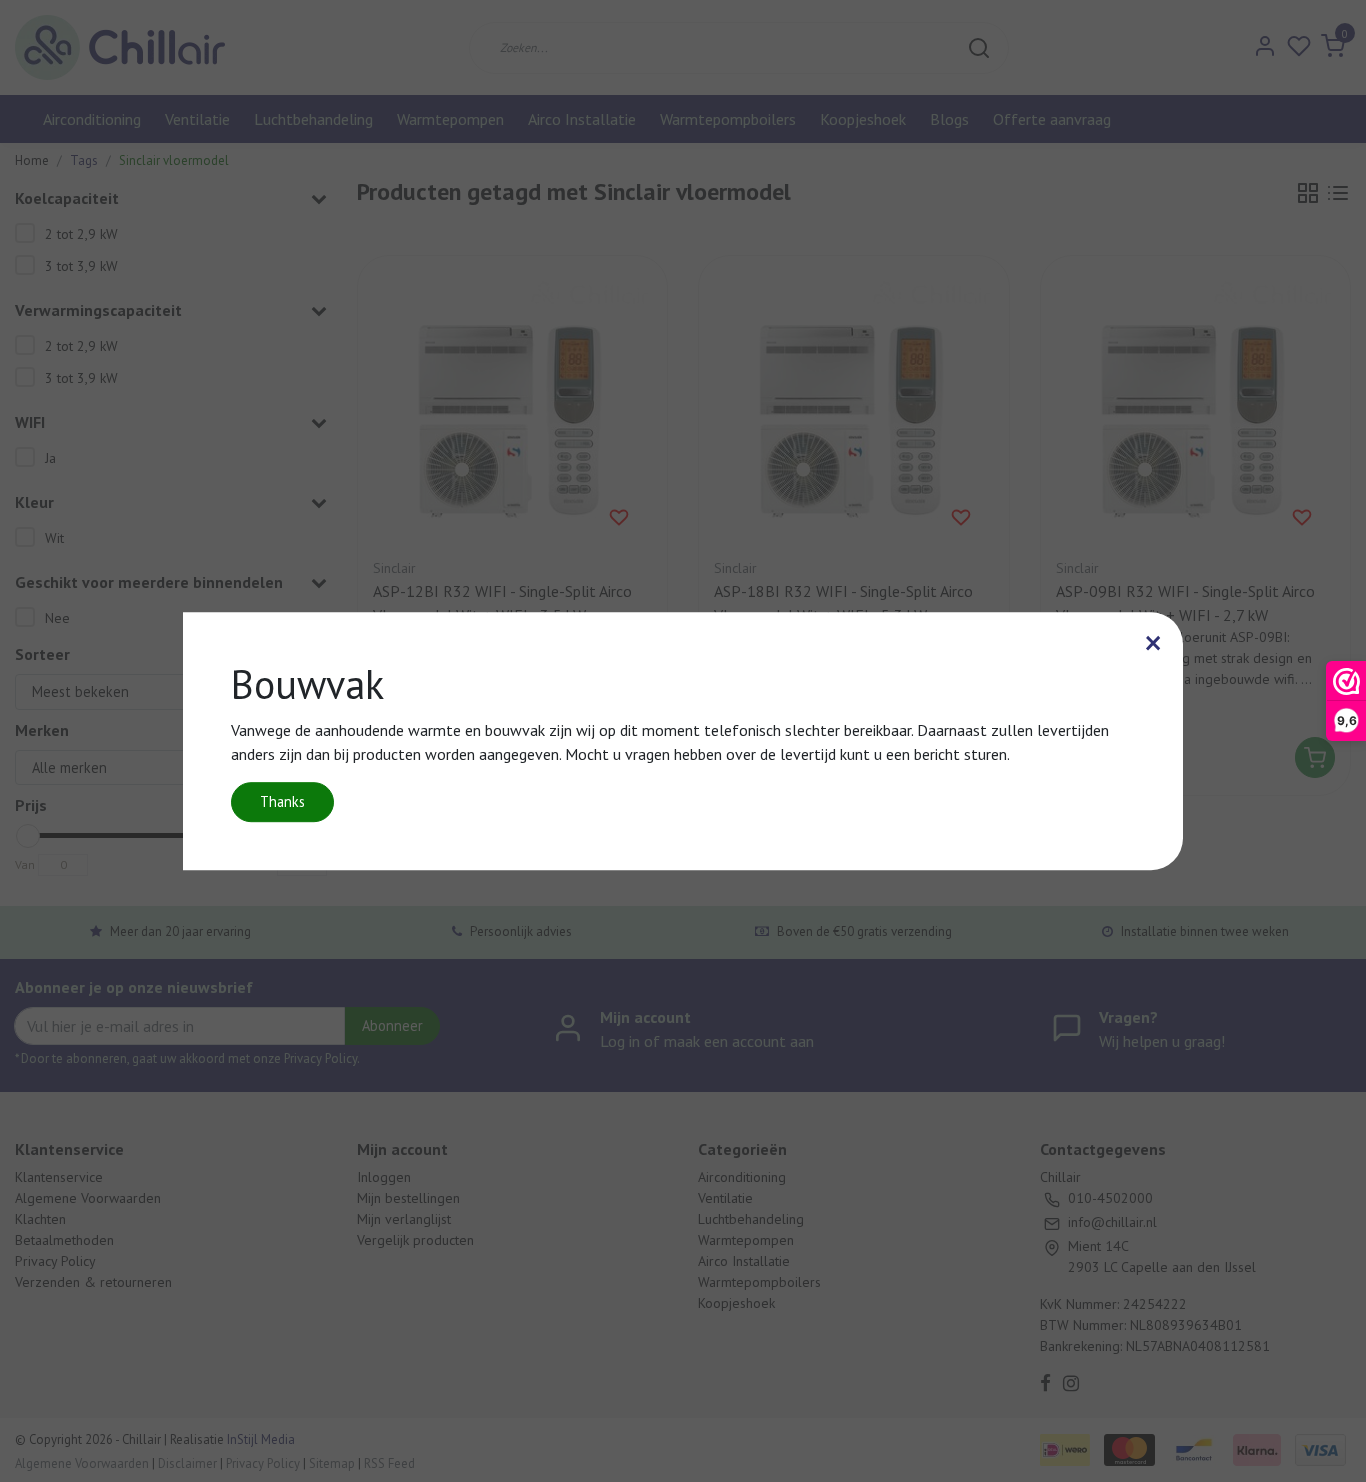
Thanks (282, 801)
